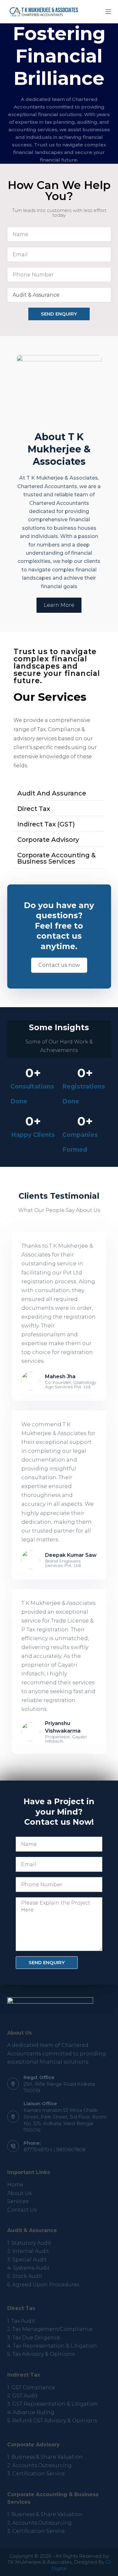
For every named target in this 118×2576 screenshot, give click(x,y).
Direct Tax (34, 809)
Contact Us (22, 2210)
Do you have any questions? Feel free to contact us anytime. (59, 926)
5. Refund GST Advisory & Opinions (52, 2421)
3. (36, 2474)
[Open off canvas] (108, 12)
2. (39, 2465)
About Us (19, 2193)
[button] (59, 793)
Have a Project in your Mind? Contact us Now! (59, 1812)
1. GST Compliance (31, 2387)
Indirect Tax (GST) (46, 824)
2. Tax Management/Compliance (50, 2329)
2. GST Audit (22, 2396)
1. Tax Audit (21, 2321)
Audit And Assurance (52, 793)
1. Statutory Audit (29, 2243)
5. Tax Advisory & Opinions (41, 2354)
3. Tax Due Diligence (34, 2338)
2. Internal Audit (28, 2251)
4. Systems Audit (28, 2268)
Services (18, 2201)
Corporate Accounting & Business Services (56, 858)
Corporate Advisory (48, 840)
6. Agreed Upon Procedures (43, 2285)
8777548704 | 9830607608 (55, 2150)
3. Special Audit (27, 2260)
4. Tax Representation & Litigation (52, 2346)
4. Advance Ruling (31, 2412)
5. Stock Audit (25, 2276)
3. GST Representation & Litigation (53, 2404)
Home (15, 2185)
